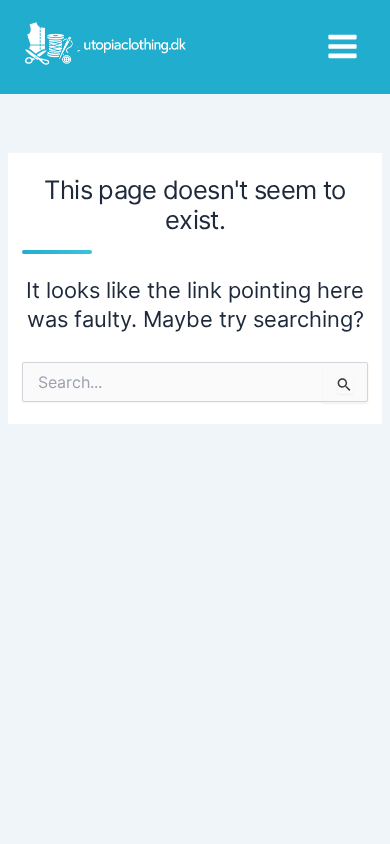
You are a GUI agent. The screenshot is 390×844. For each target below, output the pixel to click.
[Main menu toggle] (342, 46)
